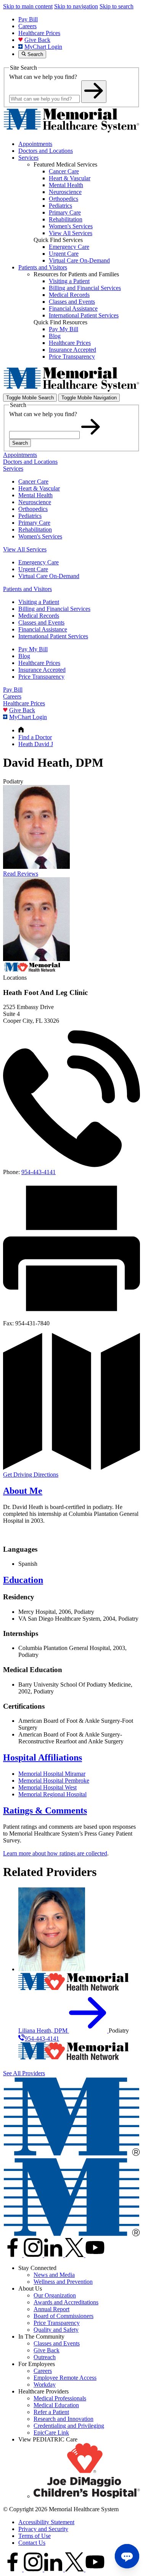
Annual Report (51, 2309)
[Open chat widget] (127, 2556)
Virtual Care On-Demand (49, 576)
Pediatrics (30, 516)
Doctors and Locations (46, 151)
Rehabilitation (35, 529)
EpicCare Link (51, 2433)
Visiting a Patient (39, 602)
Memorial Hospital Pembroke (54, 1781)
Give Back (37, 40)
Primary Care (34, 523)
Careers (27, 26)
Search (20, 443)
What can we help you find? (43, 77)
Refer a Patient (51, 2412)
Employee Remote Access (65, 2378)
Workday (45, 2385)
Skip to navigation (76, 6)
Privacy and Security (43, 2529)
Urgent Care (33, 569)
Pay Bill (28, 19)
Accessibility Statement (46, 2522)
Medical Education (56, 2405)
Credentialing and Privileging (69, 2426)
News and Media (54, 2275)
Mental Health (35, 495)
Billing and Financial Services (54, 609)
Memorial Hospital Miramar (52, 1774)
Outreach (45, 2357)
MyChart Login (43, 47)
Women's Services (40, 536)
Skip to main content (28, 6)
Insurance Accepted (42, 670)
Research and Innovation (63, 2419)
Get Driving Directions (31, 1475)
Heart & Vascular (39, 488)
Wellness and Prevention (63, 2282)
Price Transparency (41, 677)
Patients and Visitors (43, 267)
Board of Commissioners (63, 2316)
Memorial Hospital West (47, 1787)
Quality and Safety (56, 2330)
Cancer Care (33, 481)
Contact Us (32, 2543)
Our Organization (55, 2295)
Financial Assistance (43, 629)
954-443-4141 (39, 1172)
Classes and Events (41, 622)
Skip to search (116, 6)
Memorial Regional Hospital (52, 1794)
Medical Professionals (60, 2398)
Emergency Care (39, 562)
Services (28, 158)
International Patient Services (53, 636)
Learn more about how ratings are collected (55, 1853)
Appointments (35, 144)
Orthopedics (33, 509)
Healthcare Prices (39, 33)
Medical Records (39, 616)
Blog (24, 656)
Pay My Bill (33, 649)
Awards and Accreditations (66, 2302)
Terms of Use (35, 2536)
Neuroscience (35, 502)
